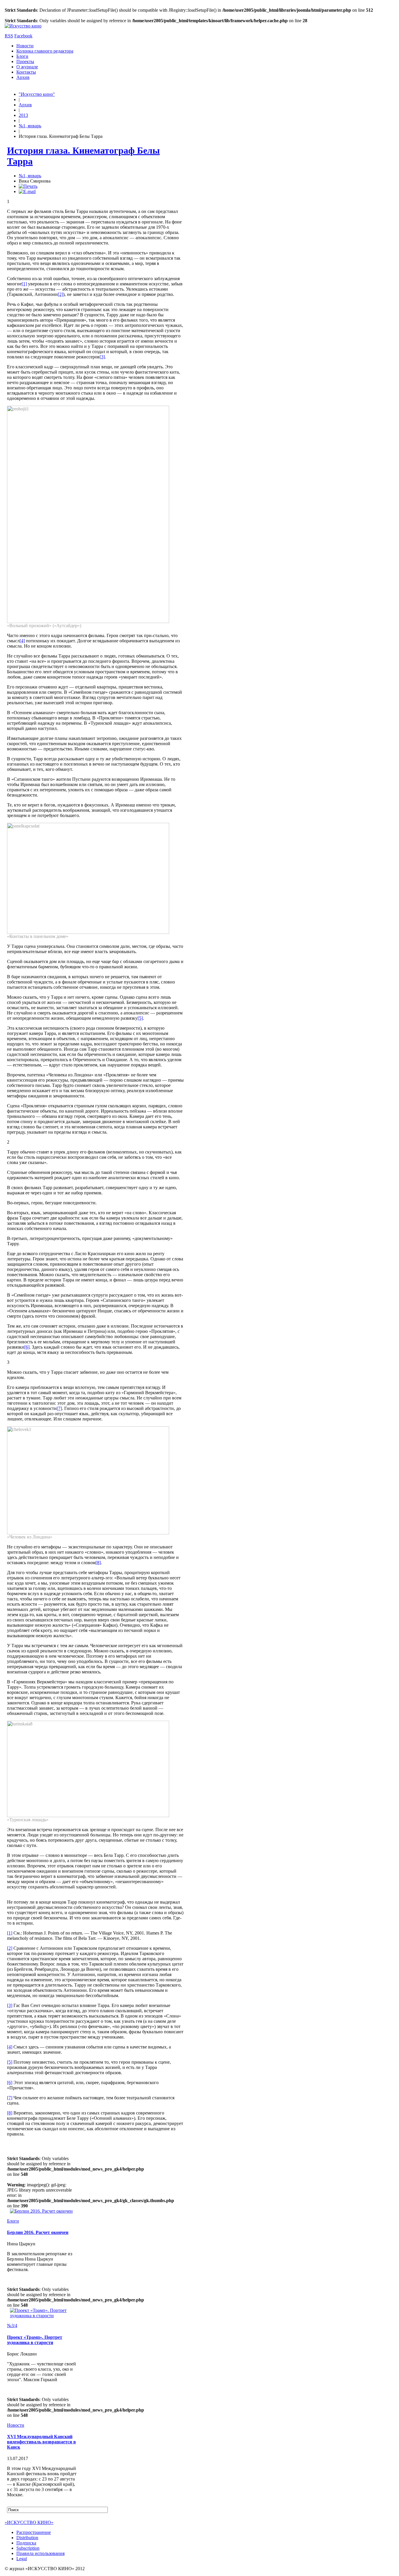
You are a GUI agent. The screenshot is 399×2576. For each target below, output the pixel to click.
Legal (22, 2559)
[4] (22, 641)
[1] (24, 284)
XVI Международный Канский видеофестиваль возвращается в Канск (41, 2442)
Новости (25, 46)
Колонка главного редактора (45, 51)
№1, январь (30, 126)
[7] (59, 1408)
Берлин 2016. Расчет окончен (38, 2232)
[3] (102, 357)
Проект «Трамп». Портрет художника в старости (35, 2340)
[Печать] (28, 186)
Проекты (25, 61)
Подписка (26, 2543)
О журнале (27, 67)
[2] (60, 294)
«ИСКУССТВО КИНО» (29, 2522)
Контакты (26, 72)
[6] (27, 1347)
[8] (98, 1563)
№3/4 (12, 2326)
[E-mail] (27, 191)
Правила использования (40, 2553)
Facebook (23, 36)
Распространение (34, 2532)
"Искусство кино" (37, 94)
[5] (140, 1018)
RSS (9, 36)
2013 (23, 115)
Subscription (28, 2548)
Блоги (22, 56)
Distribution (27, 2538)
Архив (23, 77)
